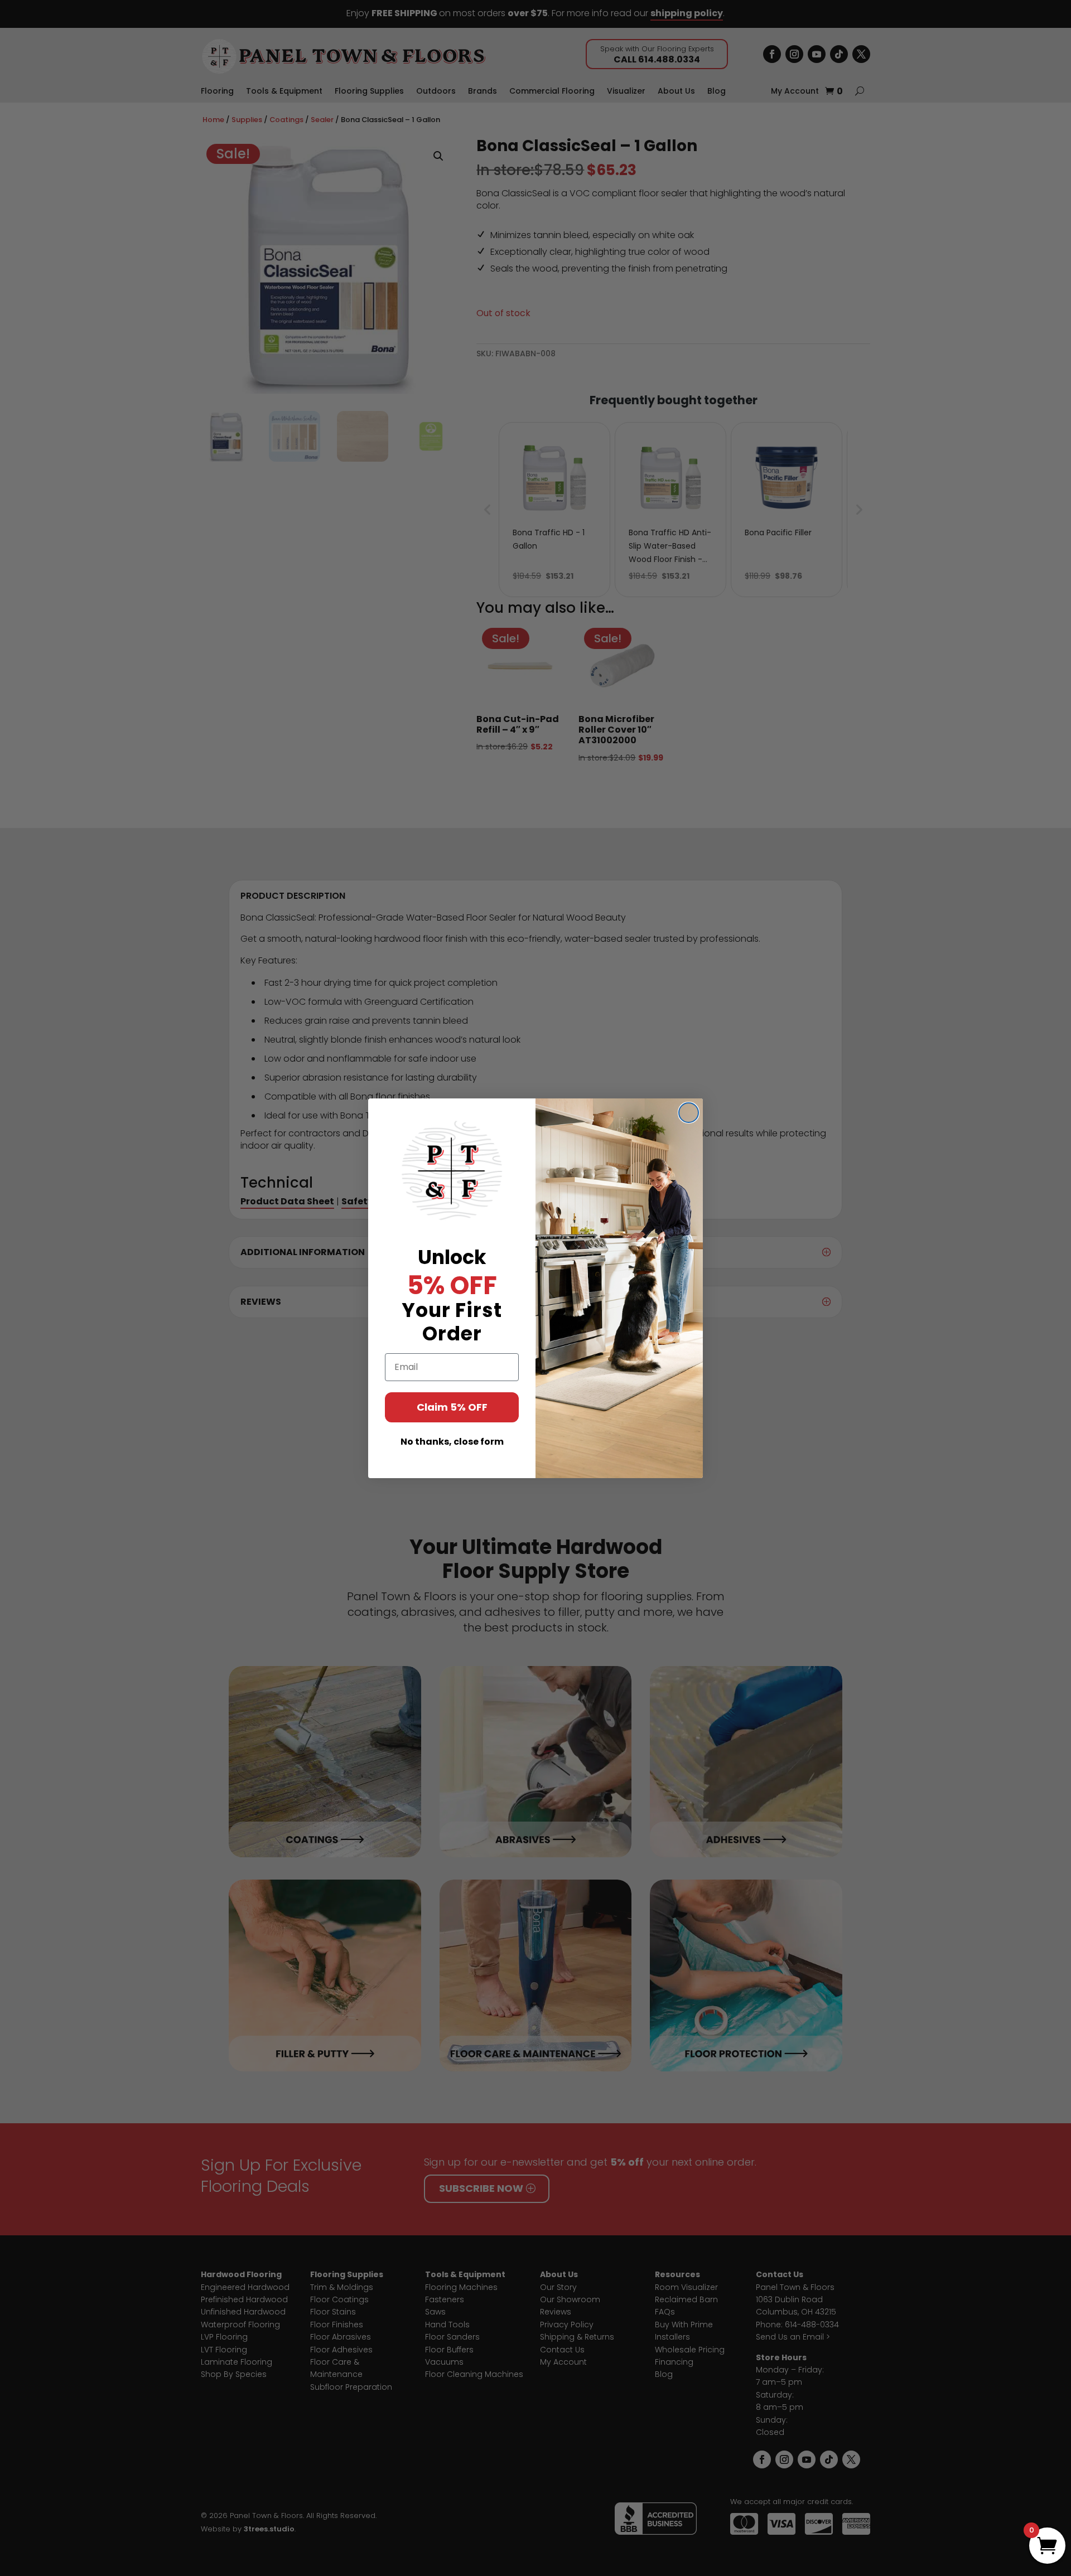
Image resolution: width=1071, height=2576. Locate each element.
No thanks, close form (452, 1442)
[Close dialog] (689, 1113)
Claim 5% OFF (452, 1407)
